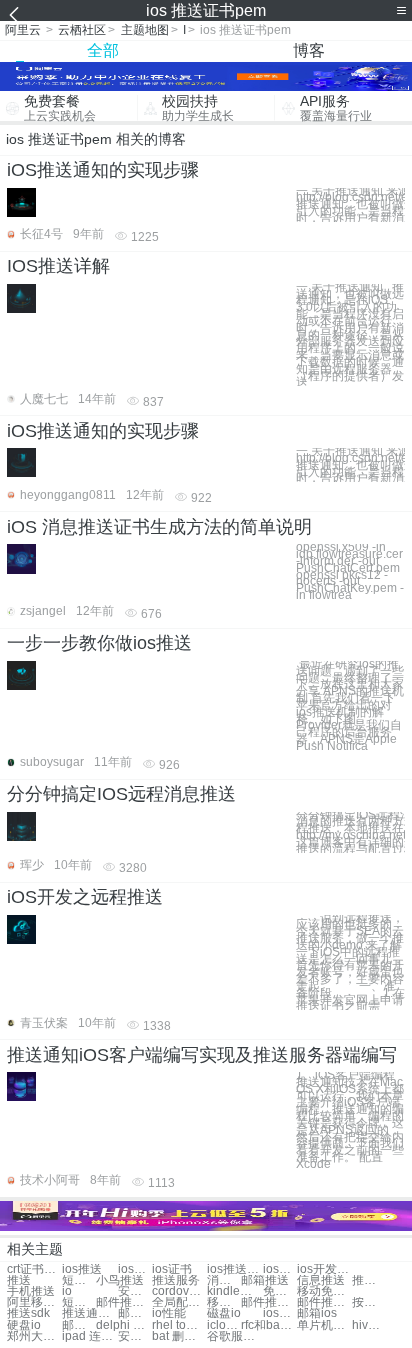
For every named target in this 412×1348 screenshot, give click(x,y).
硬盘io (24, 1325)
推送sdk (28, 1313)
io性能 (169, 1313)
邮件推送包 (123, 1302)
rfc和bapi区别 (268, 1325)
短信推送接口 (79, 1302)
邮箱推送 (265, 1280)
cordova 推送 (179, 1291)
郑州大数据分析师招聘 (34, 1336)
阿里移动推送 (34, 1302)
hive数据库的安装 (369, 1325)
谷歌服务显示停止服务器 (234, 1336)
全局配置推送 (179, 1302)
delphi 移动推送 (123, 1325)
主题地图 (145, 30)
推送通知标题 (89, 1313)
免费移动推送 (280, 1291)
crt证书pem (34, 1269)
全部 (103, 50)
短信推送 (79, 1280)
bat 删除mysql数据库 (179, 1336)
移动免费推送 (324, 1291)
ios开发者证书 (324, 1269)
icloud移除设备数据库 (224, 1325)
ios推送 (82, 1269)
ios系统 (280, 1313)
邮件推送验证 (268, 1302)
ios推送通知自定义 (280, 1269)
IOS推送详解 (58, 266)
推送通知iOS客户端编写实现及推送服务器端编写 (202, 1055)
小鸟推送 (120, 1280)
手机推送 (31, 1291)
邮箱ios (317, 1313)
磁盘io (224, 1313)
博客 (309, 50)
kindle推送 (234, 1291)
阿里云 (23, 30)
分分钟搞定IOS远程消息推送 (121, 794)
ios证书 (135, 1269)
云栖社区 (82, 30)
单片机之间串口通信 (324, 1325)
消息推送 (224, 1280)
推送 (19, 1280)
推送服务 (176, 1280)
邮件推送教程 (324, 1302)
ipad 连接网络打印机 (89, 1336)
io (67, 1291)
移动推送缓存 (224, 1302)
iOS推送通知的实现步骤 (103, 170)
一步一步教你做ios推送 (99, 643)
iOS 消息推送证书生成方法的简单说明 (159, 527)
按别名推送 (369, 1302)
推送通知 (369, 1280)
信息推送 (321, 1280)
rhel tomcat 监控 (179, 1325)
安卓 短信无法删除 (135, 1336)
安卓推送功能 (135, 1291)
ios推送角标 (234, 1269)
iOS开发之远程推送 (85, 897)
